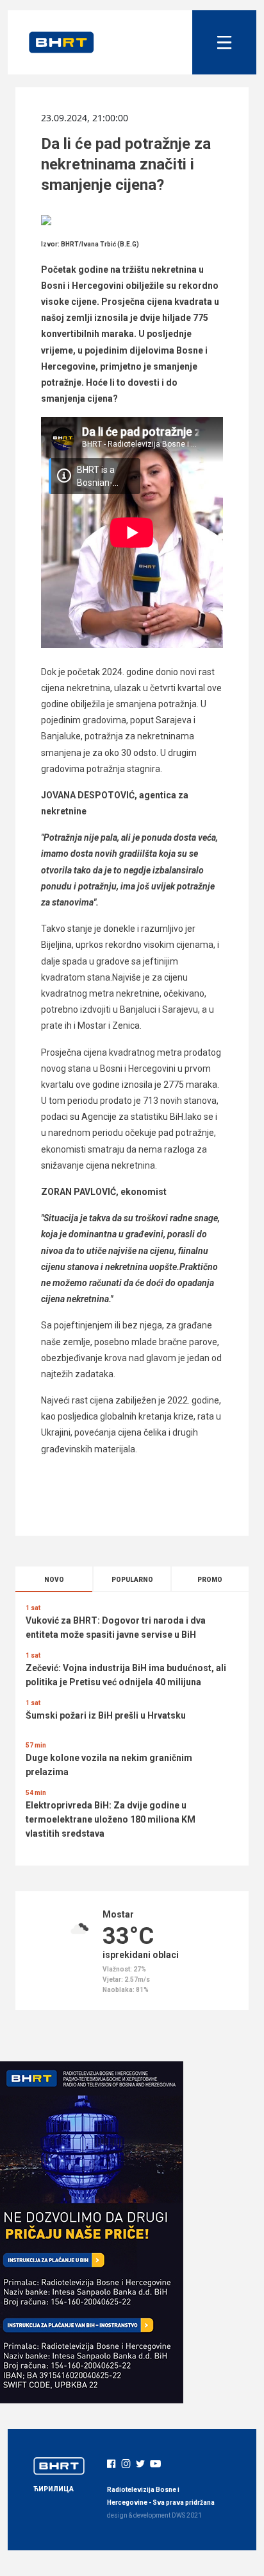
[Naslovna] (62, 42)
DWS (178, 2515)
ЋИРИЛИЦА (54, 2489)
